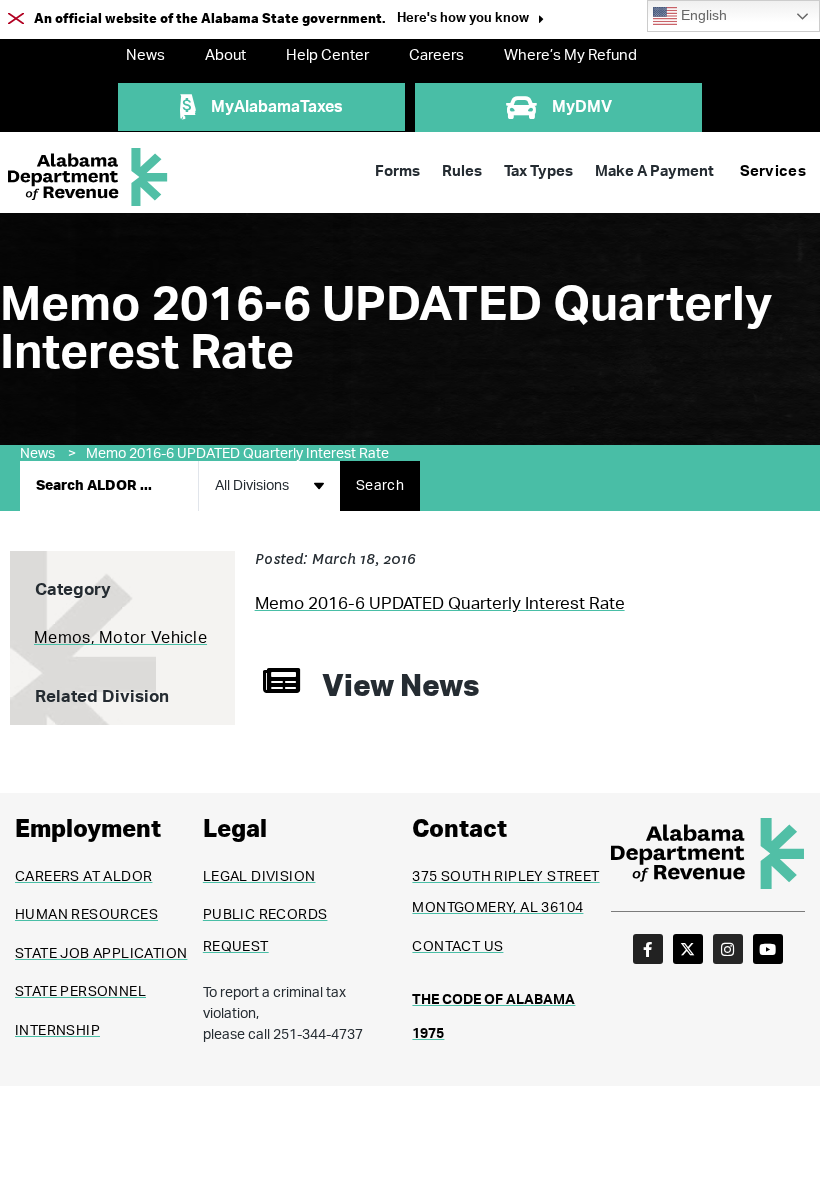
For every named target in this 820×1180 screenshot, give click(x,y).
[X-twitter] (688, 949)
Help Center (327, 55)
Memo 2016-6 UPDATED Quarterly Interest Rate (237, 454)
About (225, 55)
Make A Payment (654, 171)
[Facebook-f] (648, 949)
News (145, 55)
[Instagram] (728, 949)
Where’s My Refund (570, 55)
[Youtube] (768, 949)
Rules (462, 171)
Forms (397, 171)
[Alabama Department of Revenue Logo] (88, 177)
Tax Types (538, 171)
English (702, 15)
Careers (436, 55)
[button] (470, 20)
